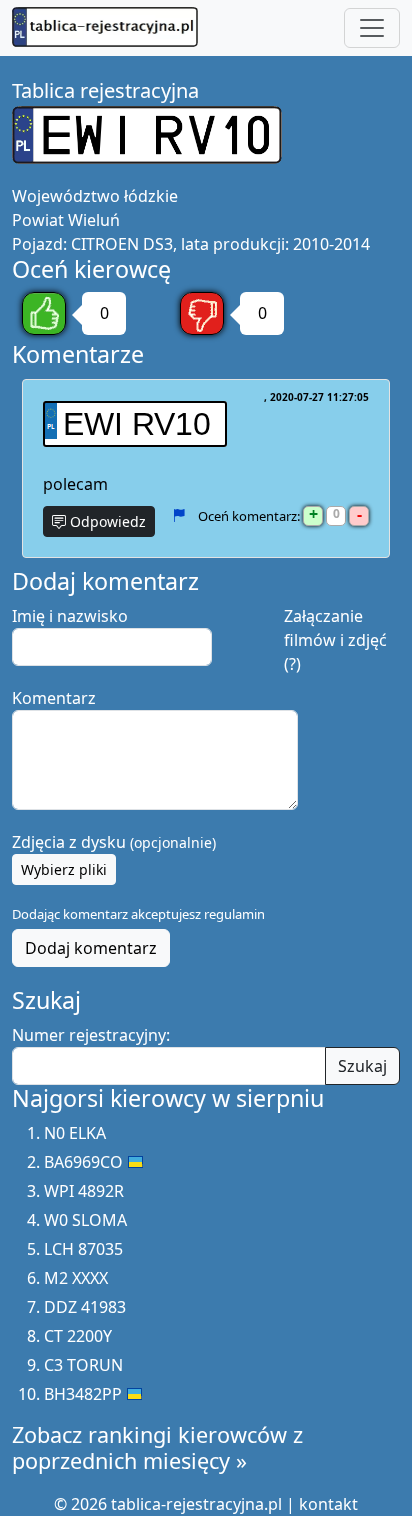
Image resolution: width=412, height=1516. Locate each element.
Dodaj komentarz (91, 948)
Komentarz (54, 698)
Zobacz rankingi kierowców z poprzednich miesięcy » (157, 1447)
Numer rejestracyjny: (91, 1035)
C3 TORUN (83, 1365)
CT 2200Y (78, 1336)
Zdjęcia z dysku (114, 842)
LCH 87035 (83, 1249)
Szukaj (362, 1066)
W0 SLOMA (85, 1220)
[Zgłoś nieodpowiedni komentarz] (178, 515)
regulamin (234, 914)
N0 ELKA (75, 1133)
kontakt (328, 1504)
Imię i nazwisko (70, 616)
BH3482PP (83, 1394)
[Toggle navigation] (372, 28)
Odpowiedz (106, 521)
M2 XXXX (76, 1278)
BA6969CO (83, 1162)
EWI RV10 (137, 424)
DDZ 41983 (85, 1307)
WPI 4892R (84, 1191)
